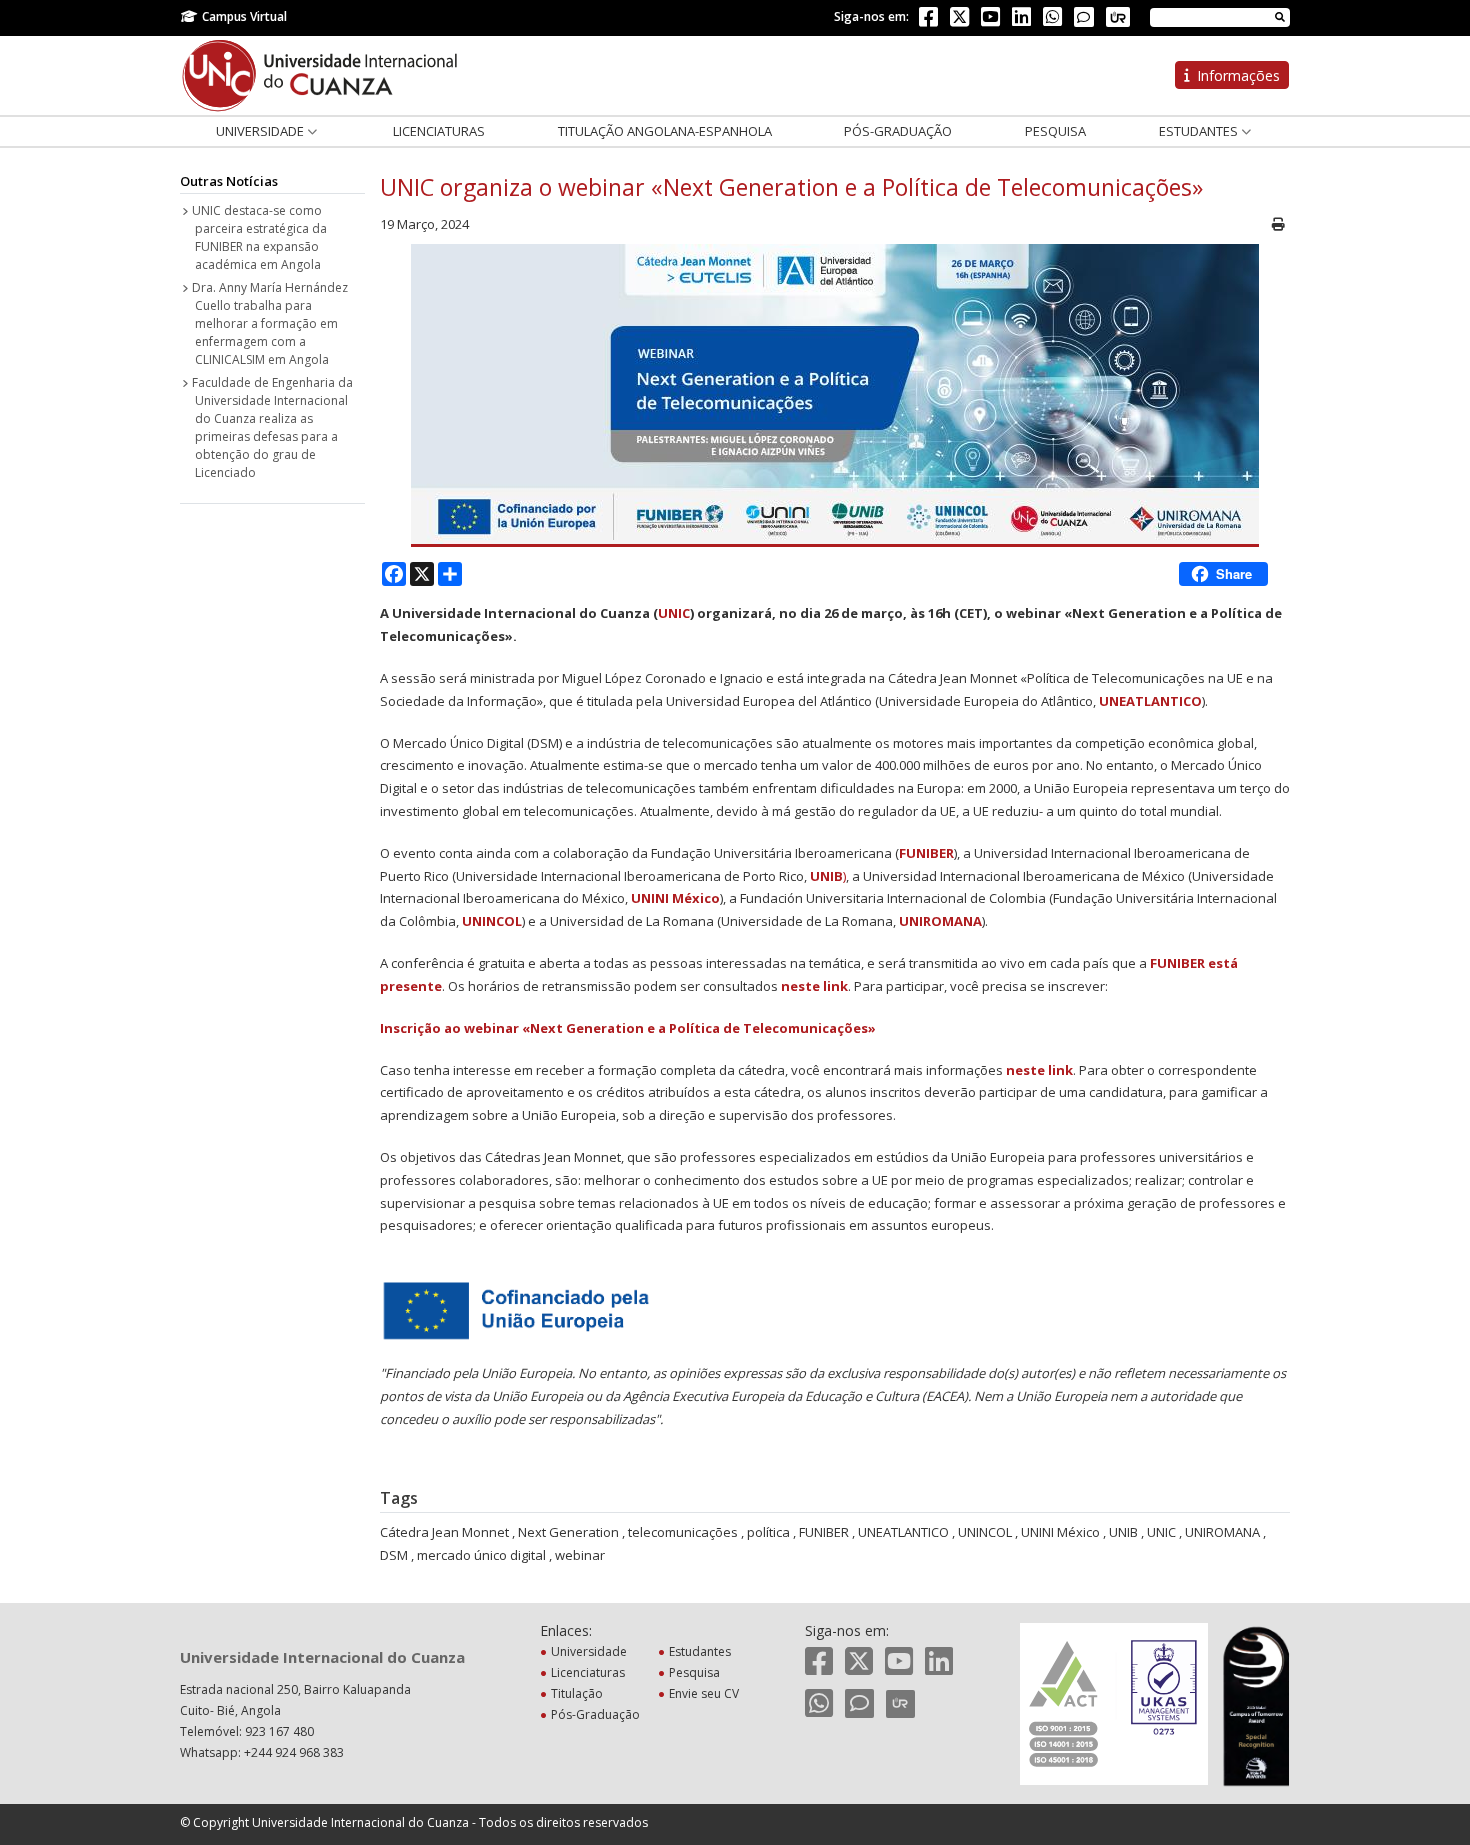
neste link (814, 986)
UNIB (1123, 1532)
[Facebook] (928, 20)
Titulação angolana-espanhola (665, 131)
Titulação (577, 1693)
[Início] (320, 74)
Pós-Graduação (898, 131)
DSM (394, 1555)
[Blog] (1084, 17)
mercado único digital (481, 1555)
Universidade (261, 131)
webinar (580, 1555)
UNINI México (675, 898)
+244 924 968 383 (294, 1752)
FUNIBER (926, 853)
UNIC (674, 613)
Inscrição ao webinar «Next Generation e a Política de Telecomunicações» (628, 1028)
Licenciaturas (439, 131)
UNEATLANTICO (1150, 701)
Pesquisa (1055, 131)
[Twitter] (959, 20)
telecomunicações (683, 1532)
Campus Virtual (244, 16)
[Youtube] (990, 20)
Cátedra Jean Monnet (444, 1532)
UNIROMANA (940, 921)
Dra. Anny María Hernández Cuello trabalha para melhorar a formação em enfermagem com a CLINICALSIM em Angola (270, 323)
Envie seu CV (704, 1693)
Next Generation (568, 1532)
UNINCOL (492, 921)
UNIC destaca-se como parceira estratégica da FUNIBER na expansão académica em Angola (259, 237)
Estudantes (1200, 131)
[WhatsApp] (1052, 20)
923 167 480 (279, 1731)
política (768, 1532)
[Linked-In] (1021, 20)
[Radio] (1118, 17)
